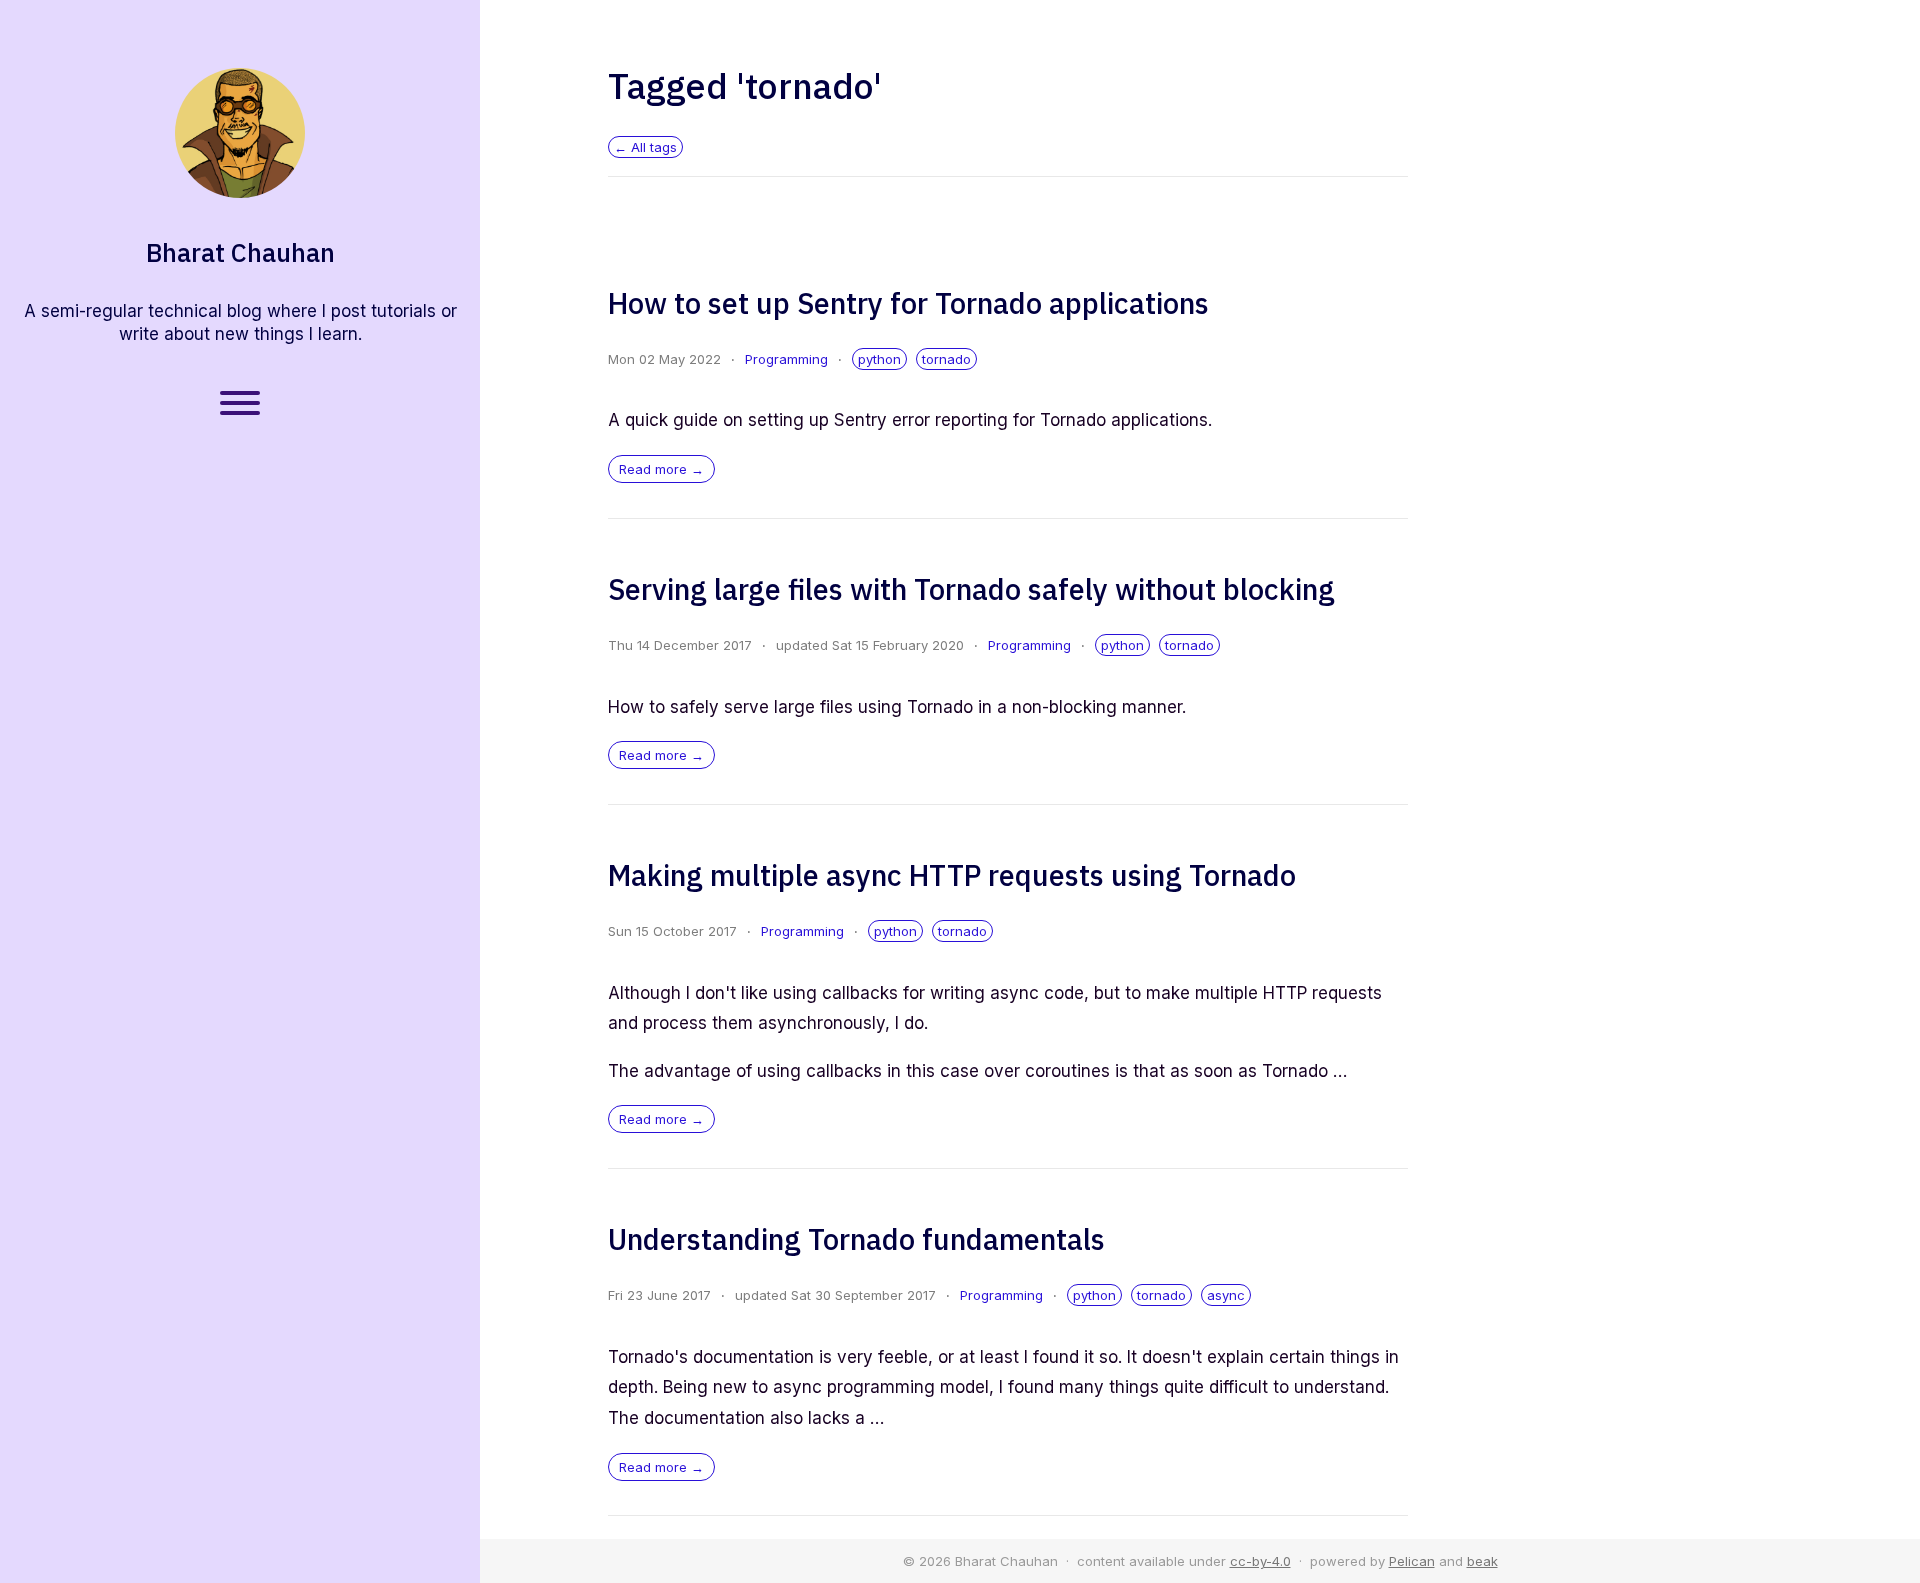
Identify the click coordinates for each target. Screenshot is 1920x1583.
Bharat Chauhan (240, 252)
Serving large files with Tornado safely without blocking (971, 589)
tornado (946, 359)
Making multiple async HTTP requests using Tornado (952, 875)
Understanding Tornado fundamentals (856, 1239)
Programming (786, 359)
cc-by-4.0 (1260, 1561)
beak (1482, 1561)
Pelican (1412, 1561)
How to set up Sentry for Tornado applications (908, 303)
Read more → (661, 469)
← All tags (645, 147)
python (879, 359)
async (1226, 1295)
